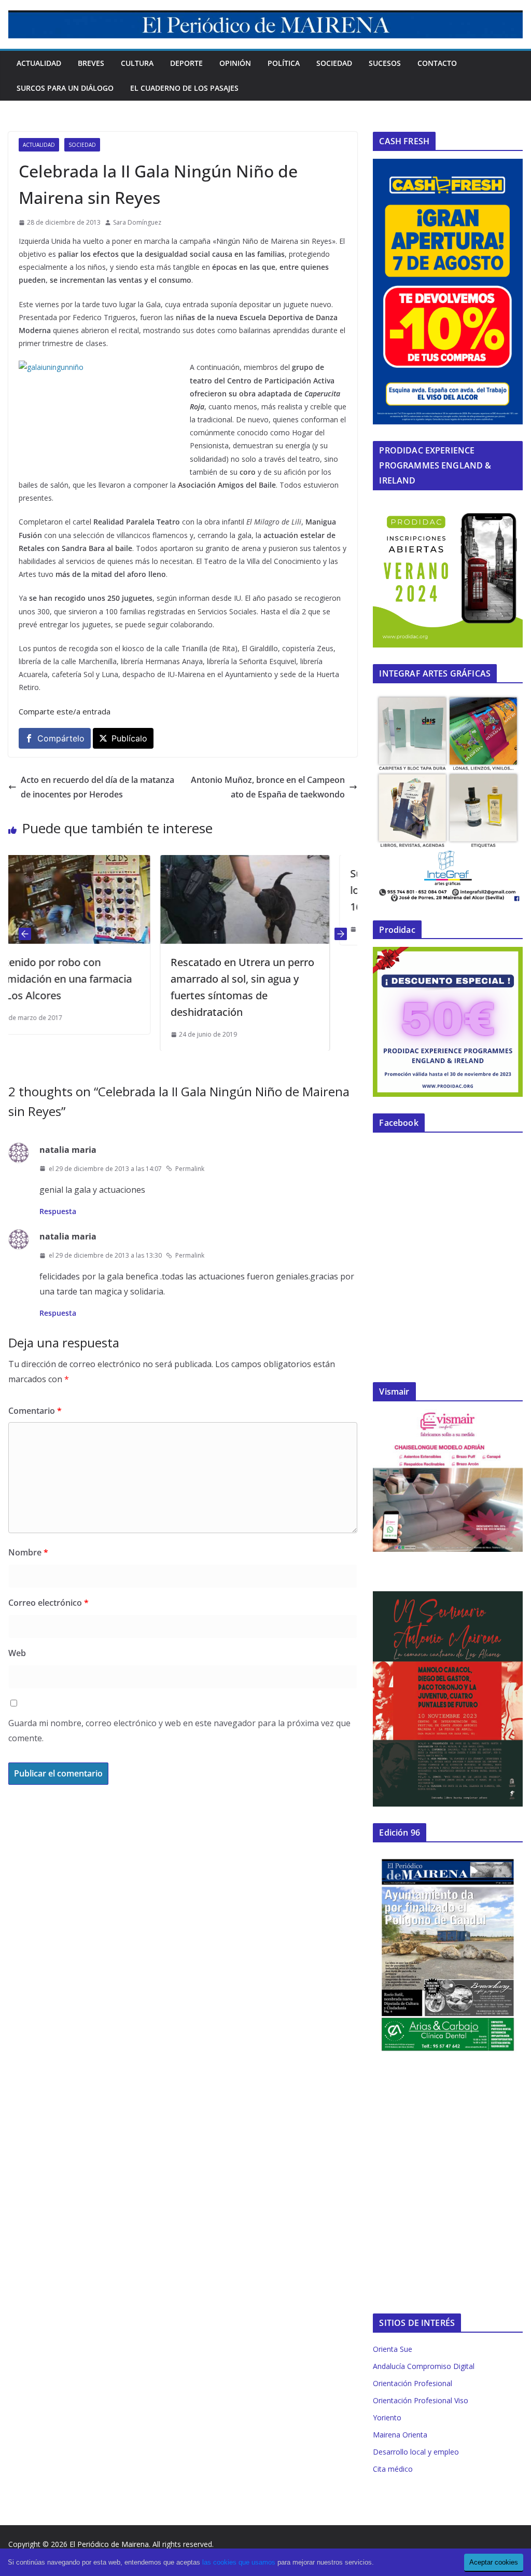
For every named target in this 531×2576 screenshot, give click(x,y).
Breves (91, 63)
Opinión (235, 63)
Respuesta (58, 1211)
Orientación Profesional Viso (421, 2400)
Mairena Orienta (400, 2435)
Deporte (186, 63)
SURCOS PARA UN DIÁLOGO (65, 88)
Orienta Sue (393, 2349)
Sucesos (385, 63)
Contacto (437, 63)
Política (284, 63)
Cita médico (393, 2469)
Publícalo (129, 738)
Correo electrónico (48, 1603)
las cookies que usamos (239, 2562)
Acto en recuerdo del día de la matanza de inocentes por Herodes (97, 787)
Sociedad (334, 63)
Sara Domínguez (137, 222)
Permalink (190, 1169)
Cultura (137, 63)
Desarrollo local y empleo (416, 2452)
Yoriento (387, 2417)
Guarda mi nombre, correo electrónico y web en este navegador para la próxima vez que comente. (179, 1731)
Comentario (35, 1411)
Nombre (28, 1552)
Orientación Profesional (413, 2383)
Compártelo (61, 738)
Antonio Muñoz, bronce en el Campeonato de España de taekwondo (268, 787)
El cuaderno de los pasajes (184, 88)
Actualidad (39, 63)
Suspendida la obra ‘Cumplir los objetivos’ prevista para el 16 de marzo (297, 890)
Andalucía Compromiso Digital (424, 2366)
